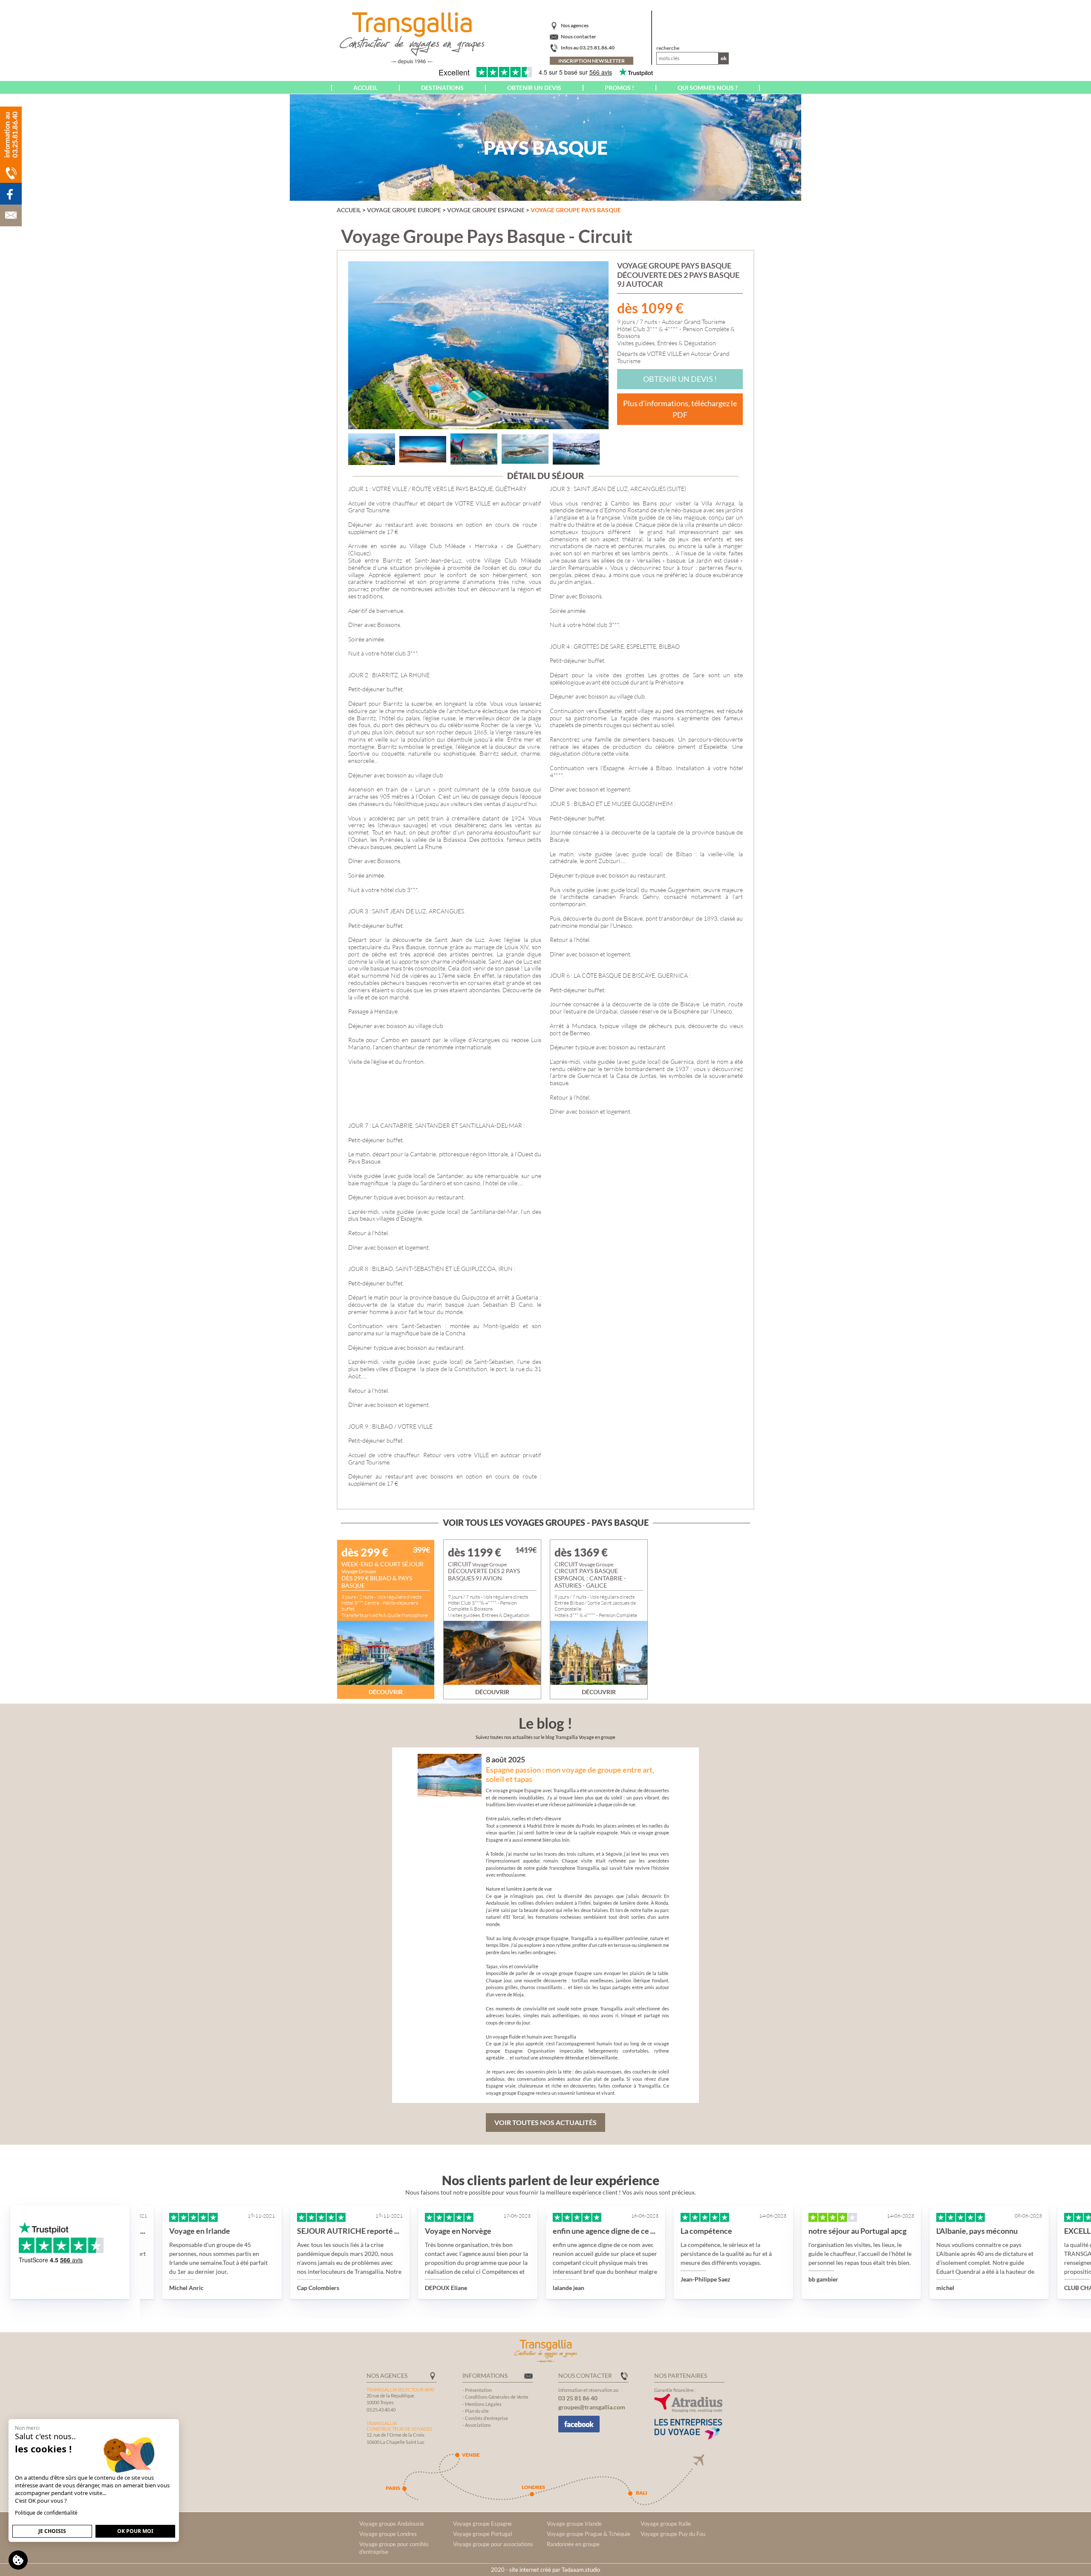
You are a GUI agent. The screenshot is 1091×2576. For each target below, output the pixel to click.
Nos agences (575, 25)
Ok (724, 58)
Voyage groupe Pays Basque (576, 210)
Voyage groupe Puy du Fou (673, 2534)
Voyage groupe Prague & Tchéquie (589, 2534)
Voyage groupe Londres (388, 2534)
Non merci (27, 2428)
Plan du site (477, 2411)
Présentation (478, 2390)
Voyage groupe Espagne (486, 210)
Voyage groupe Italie (666, 2524)
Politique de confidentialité (46, 2513)
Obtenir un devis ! (680, 379)
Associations (478, 2425)
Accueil (365, 88)
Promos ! (619, 88)
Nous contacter (579, 36)
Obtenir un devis (534, 88)
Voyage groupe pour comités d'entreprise (394, 2548)
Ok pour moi (135, 2531)
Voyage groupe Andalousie (392, 2524)
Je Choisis (52, 2531)
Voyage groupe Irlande (574, 2524)
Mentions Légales (483, 2404)
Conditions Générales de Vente (497, 2397)
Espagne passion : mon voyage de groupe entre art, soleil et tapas (570, 1774)
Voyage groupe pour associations (493, 2544)
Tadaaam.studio (581, 2570)
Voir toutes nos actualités (545, 2122)
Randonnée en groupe (573, 2544)
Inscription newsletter (592, 61)
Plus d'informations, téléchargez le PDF (680, 409)
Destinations (442, 88)
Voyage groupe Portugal (482, 2534)
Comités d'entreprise (486, 2418)
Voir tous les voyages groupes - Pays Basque (546, 1522)
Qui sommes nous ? (708, 88)
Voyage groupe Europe (404, 210)
